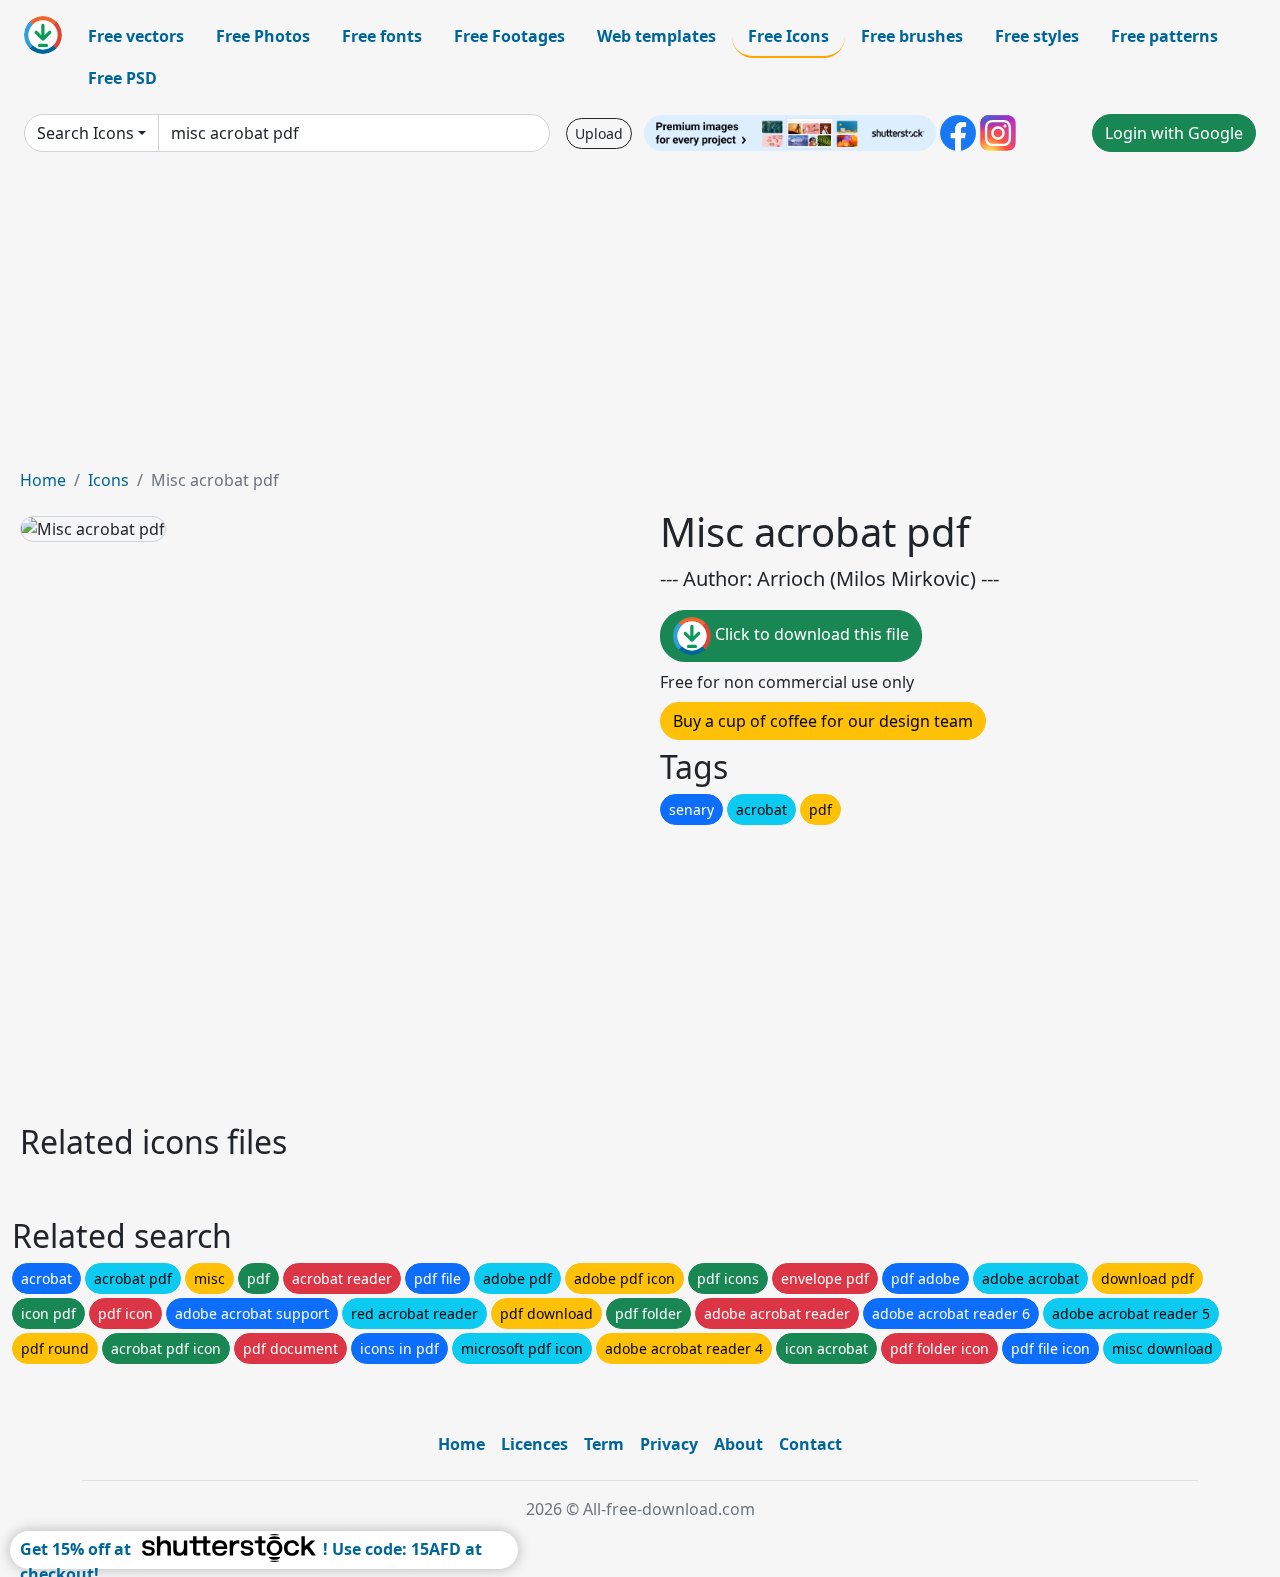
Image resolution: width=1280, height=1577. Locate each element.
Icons (108, 480)
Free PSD (122, 78)
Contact (810, 1444)
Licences (534, 1444)
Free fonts (382, 36)
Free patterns (1164, 36)
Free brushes (912, 36)
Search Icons (85, 133)
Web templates (656, 36)
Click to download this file (810, 634)
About (738, 1444)
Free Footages (509, 36)
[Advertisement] (640, 318)
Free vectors (136, 36)
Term (604, 1444)
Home (43, 480)
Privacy (669, 1444)
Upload (599, 133)
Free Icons (788, 36)
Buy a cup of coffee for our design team (823, 721)
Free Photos (263, 36)
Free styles (1037, 36)
